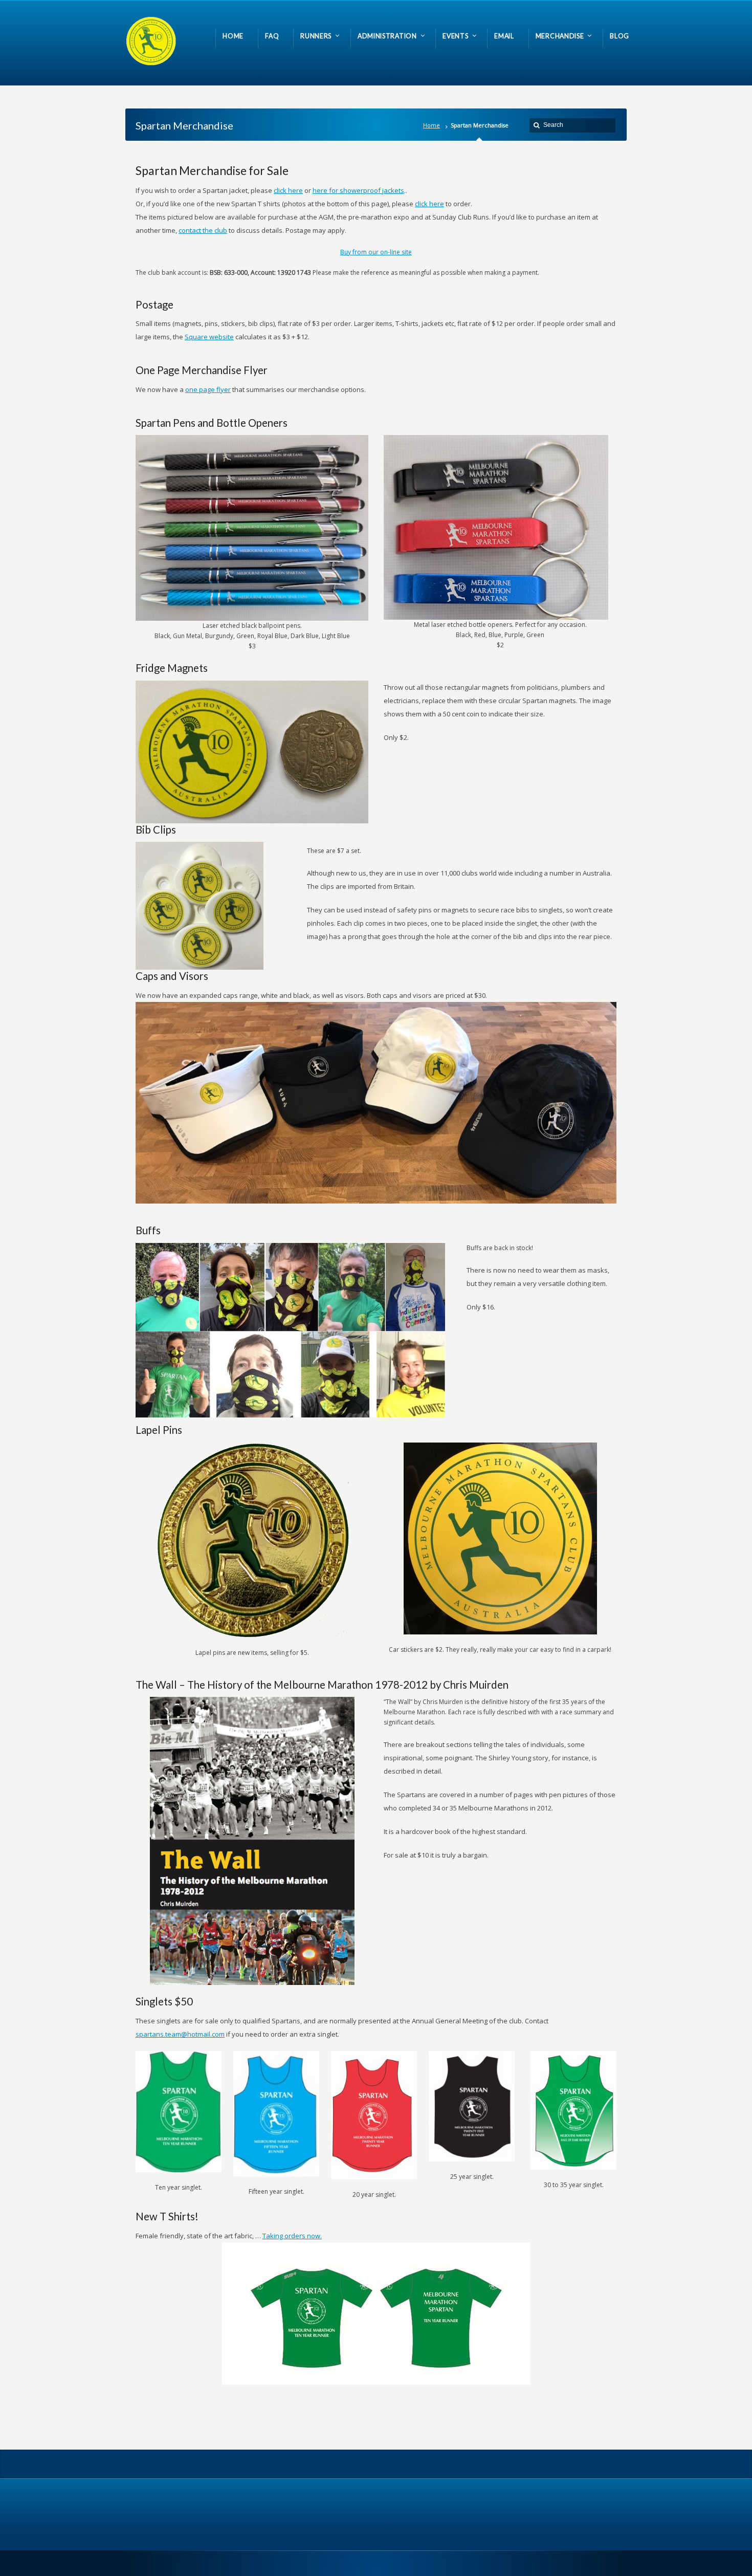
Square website (209, 337)
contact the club (203, 230)
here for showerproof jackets (358, 190)
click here (288, 190)
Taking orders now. (292, 2236)
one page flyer (208, 389)
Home (432, 125)
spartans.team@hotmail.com (180, 2034)
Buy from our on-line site (376, 252)
